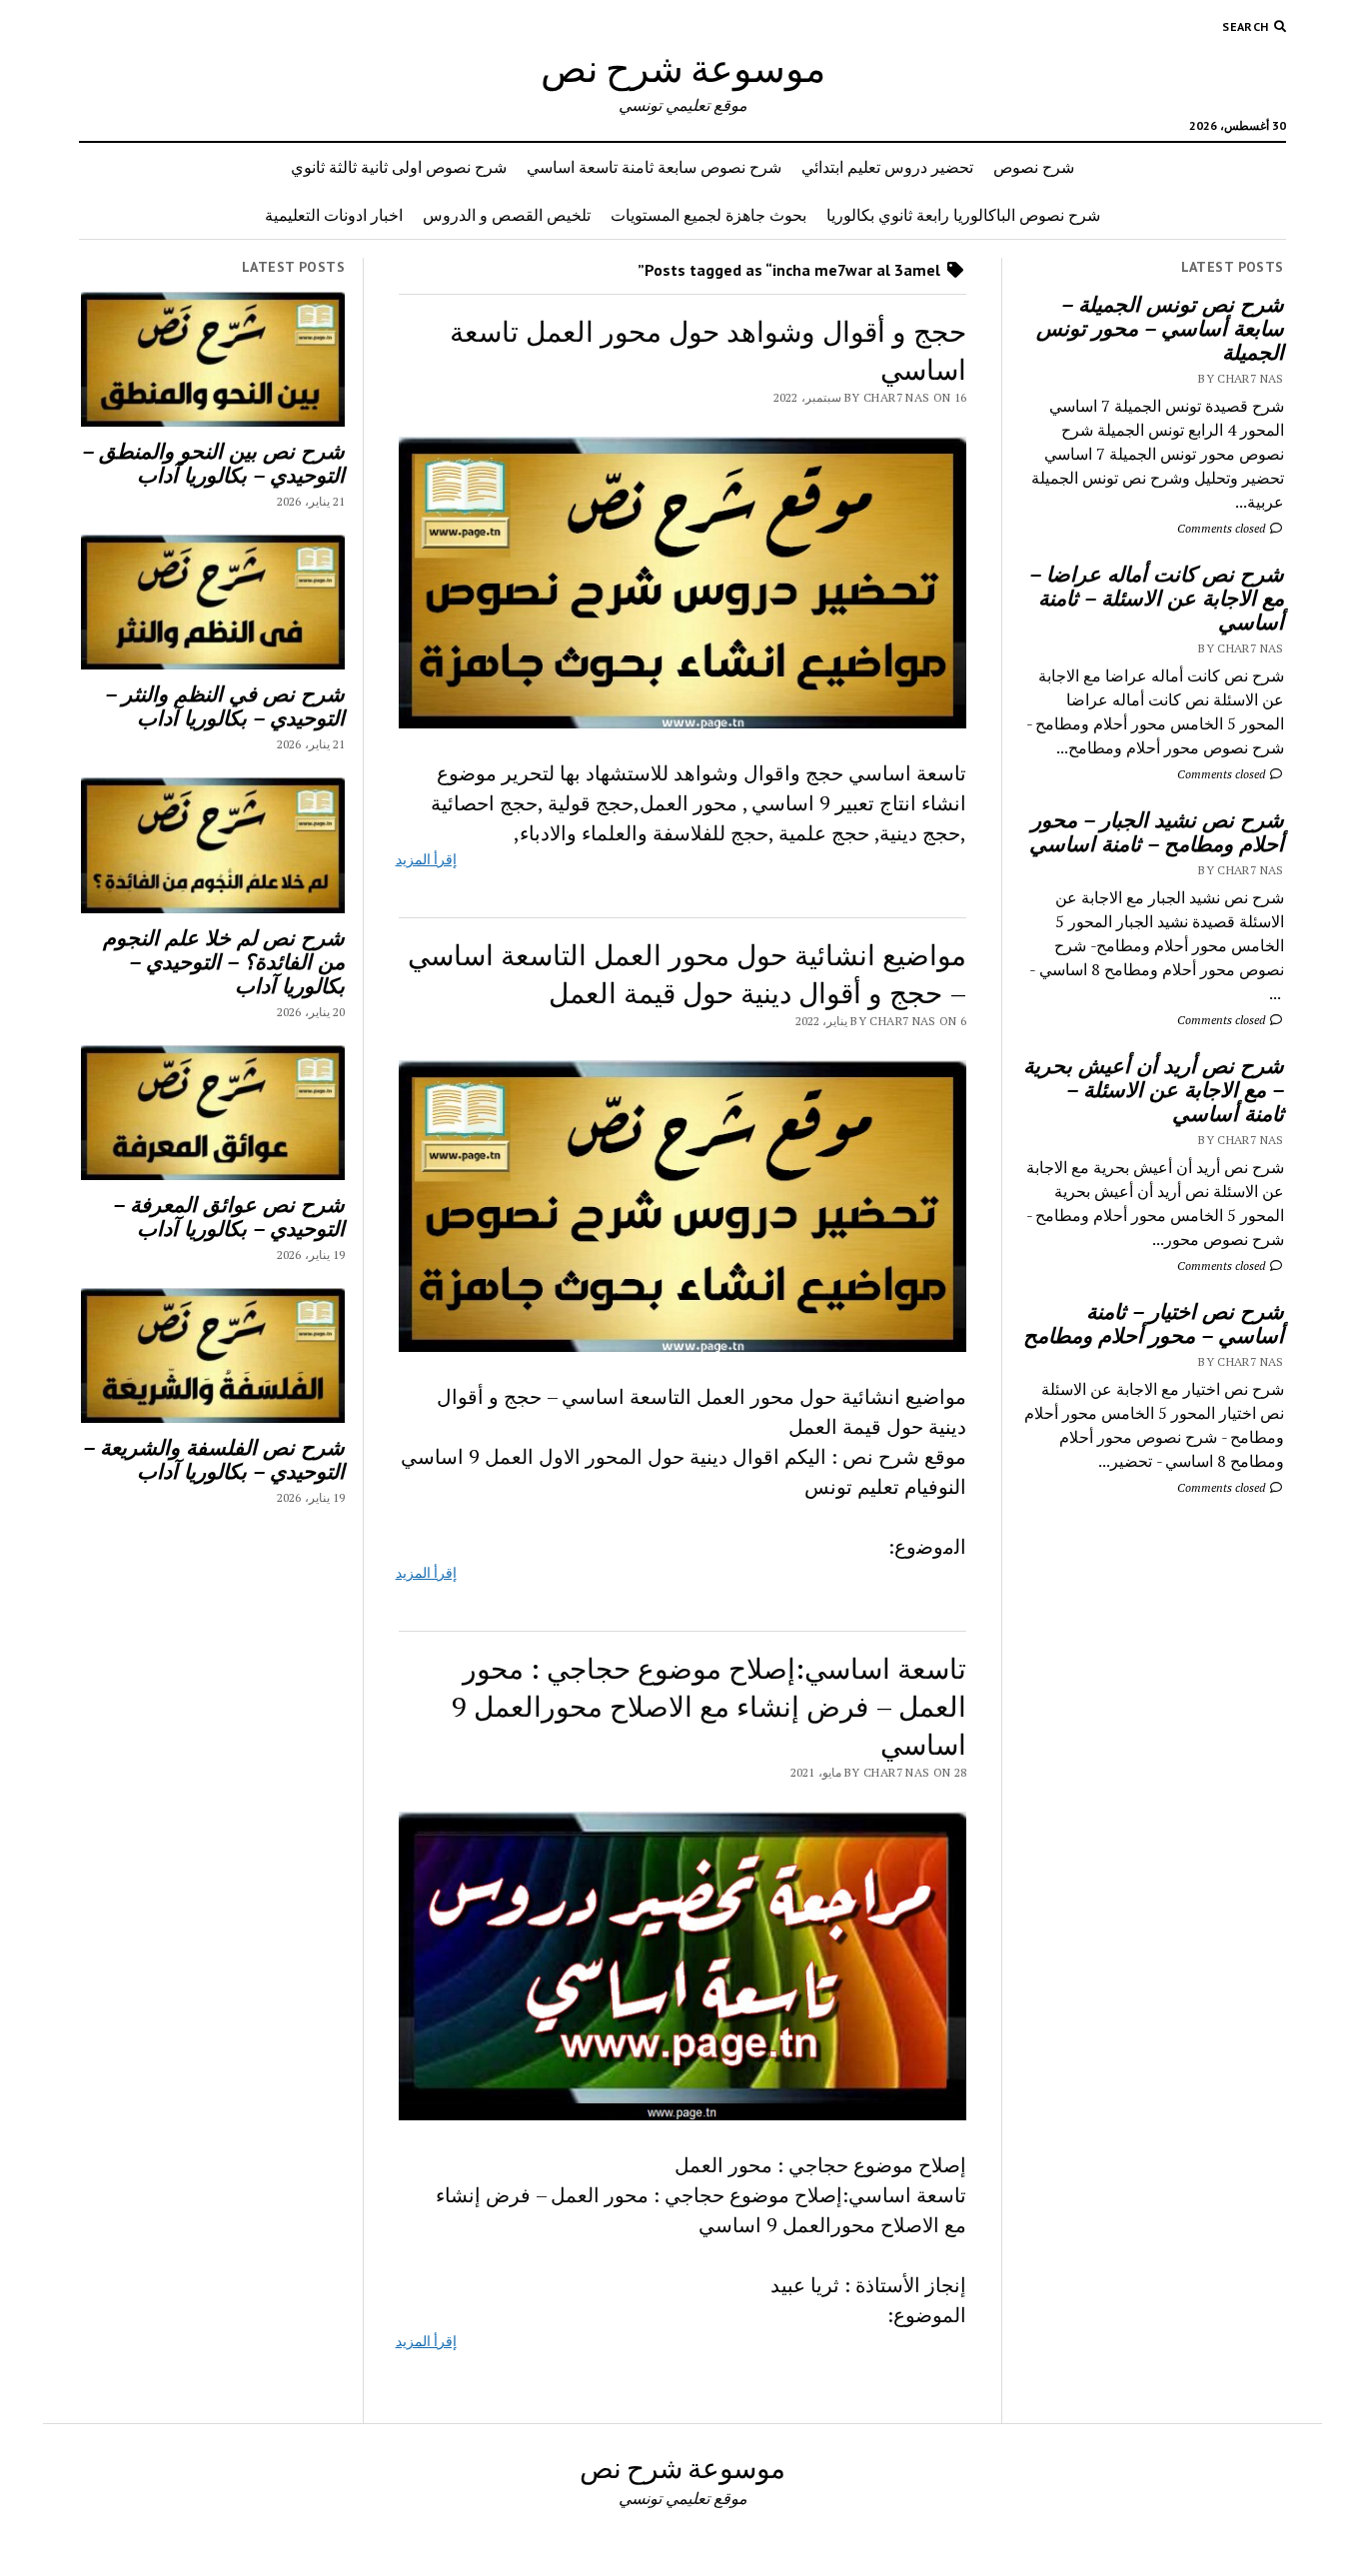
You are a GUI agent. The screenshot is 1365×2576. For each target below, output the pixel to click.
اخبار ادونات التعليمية (334, 215)
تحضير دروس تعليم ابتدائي (887, 167)
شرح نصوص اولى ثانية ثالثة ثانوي (399, 167)
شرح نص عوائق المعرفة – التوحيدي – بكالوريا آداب (229, 1216)
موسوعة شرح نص (683, 67)
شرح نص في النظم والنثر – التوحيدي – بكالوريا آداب (225, 705)
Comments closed (1223, 528)
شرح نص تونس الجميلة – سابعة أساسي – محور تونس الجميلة (1160, 328)
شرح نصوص (1034, 167)
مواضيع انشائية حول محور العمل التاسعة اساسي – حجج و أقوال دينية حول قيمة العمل (687, 974)
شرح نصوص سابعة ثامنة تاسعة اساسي (654, 167)
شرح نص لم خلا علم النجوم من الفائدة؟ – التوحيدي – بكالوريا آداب (224, 961)
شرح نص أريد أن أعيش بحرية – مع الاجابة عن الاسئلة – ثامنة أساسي (1154, 1089)
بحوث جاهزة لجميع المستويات (708, 215)
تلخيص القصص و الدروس (507, 215)
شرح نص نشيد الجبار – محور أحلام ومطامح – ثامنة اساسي (1157, 831)
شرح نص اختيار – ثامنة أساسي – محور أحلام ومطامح (1154, 1323)
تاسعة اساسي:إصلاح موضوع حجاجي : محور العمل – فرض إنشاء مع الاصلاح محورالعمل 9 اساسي (709, 1706)
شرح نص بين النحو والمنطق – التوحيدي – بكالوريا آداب (213, 463)
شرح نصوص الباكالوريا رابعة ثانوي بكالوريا (963, 215)
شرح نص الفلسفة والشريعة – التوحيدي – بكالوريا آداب (214, 1459)
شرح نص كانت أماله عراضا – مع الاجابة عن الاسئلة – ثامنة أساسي (1157, 598)
